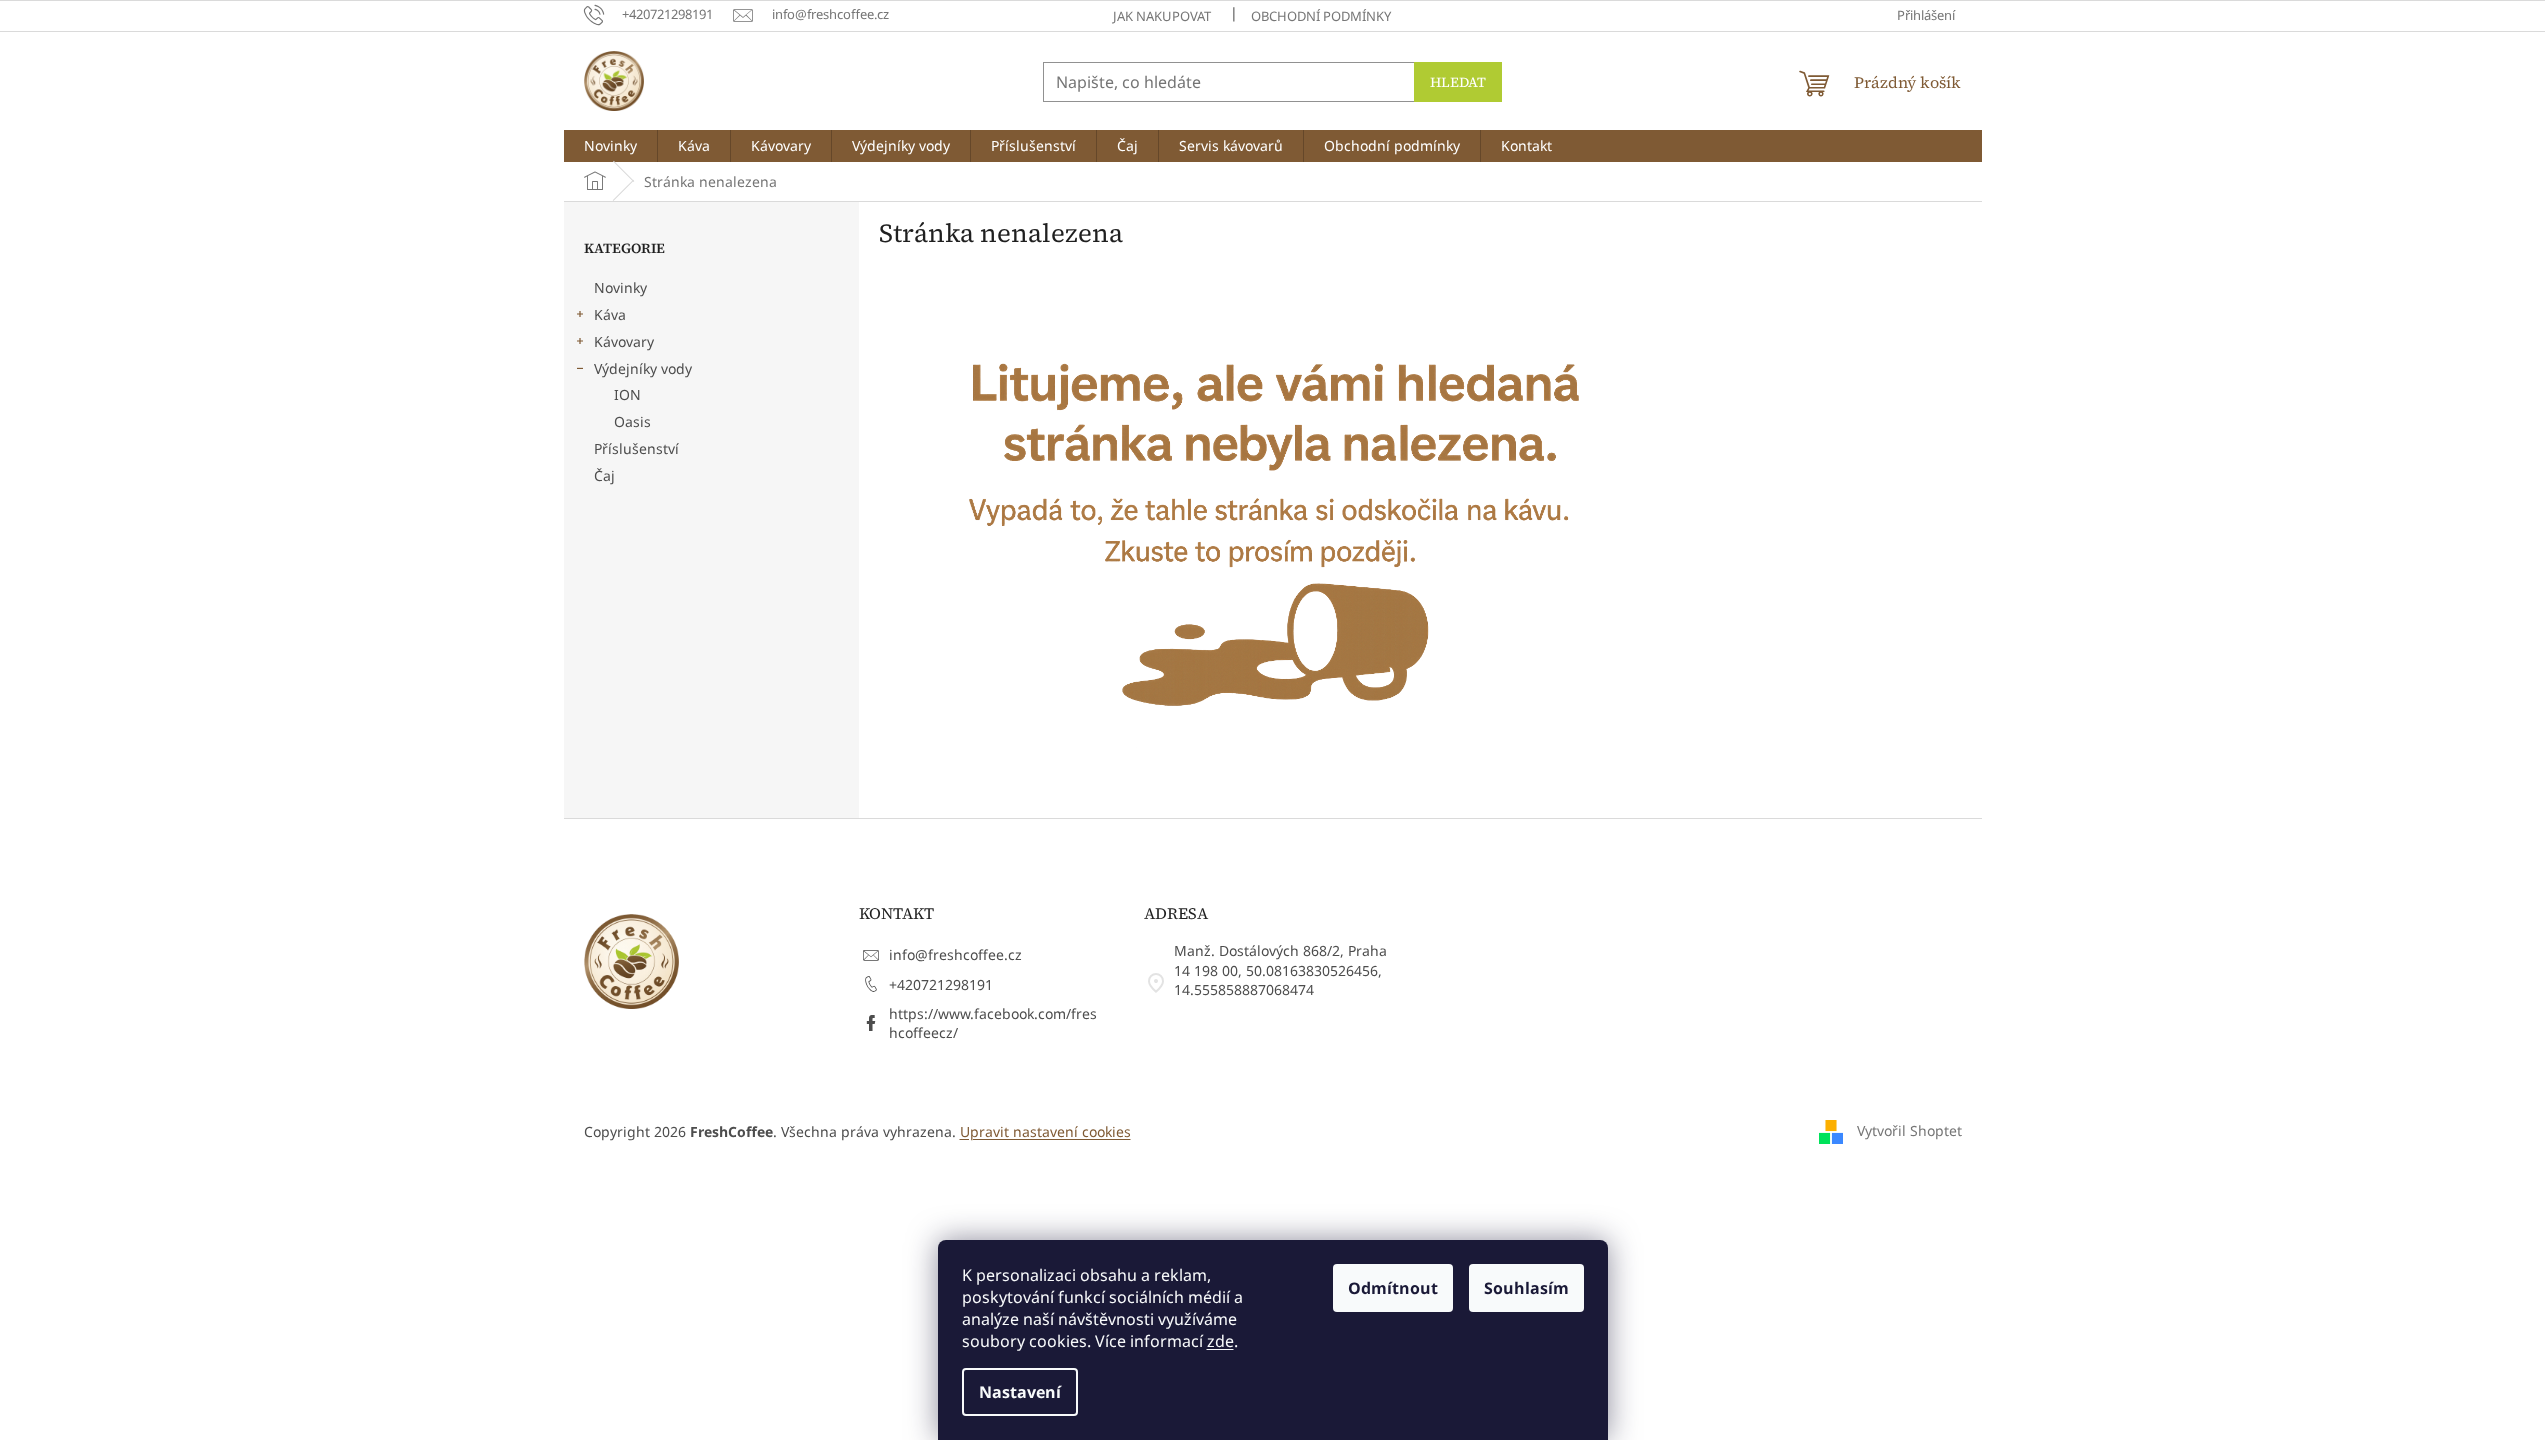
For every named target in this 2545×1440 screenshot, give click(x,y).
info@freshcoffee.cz (955, 954)
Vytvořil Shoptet (1909, 1129)
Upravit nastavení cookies (1045, 1131)
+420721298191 (941, 984)
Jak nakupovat (1162, 16)
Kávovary (624, 341)
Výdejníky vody (643, 368)
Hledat (1458, 82)
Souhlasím (1526, 1288)
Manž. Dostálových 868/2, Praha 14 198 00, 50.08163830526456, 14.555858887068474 (1280, 970)
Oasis (632, 421)
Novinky (620, 287)
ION (627, 394)
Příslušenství (636, 448)
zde (1220, 1341)
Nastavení (1020, 1392)
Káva (610, 314)
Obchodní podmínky (1321, 16)
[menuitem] (610, 146)
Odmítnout (1393, 1288)
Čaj (604, 475)
